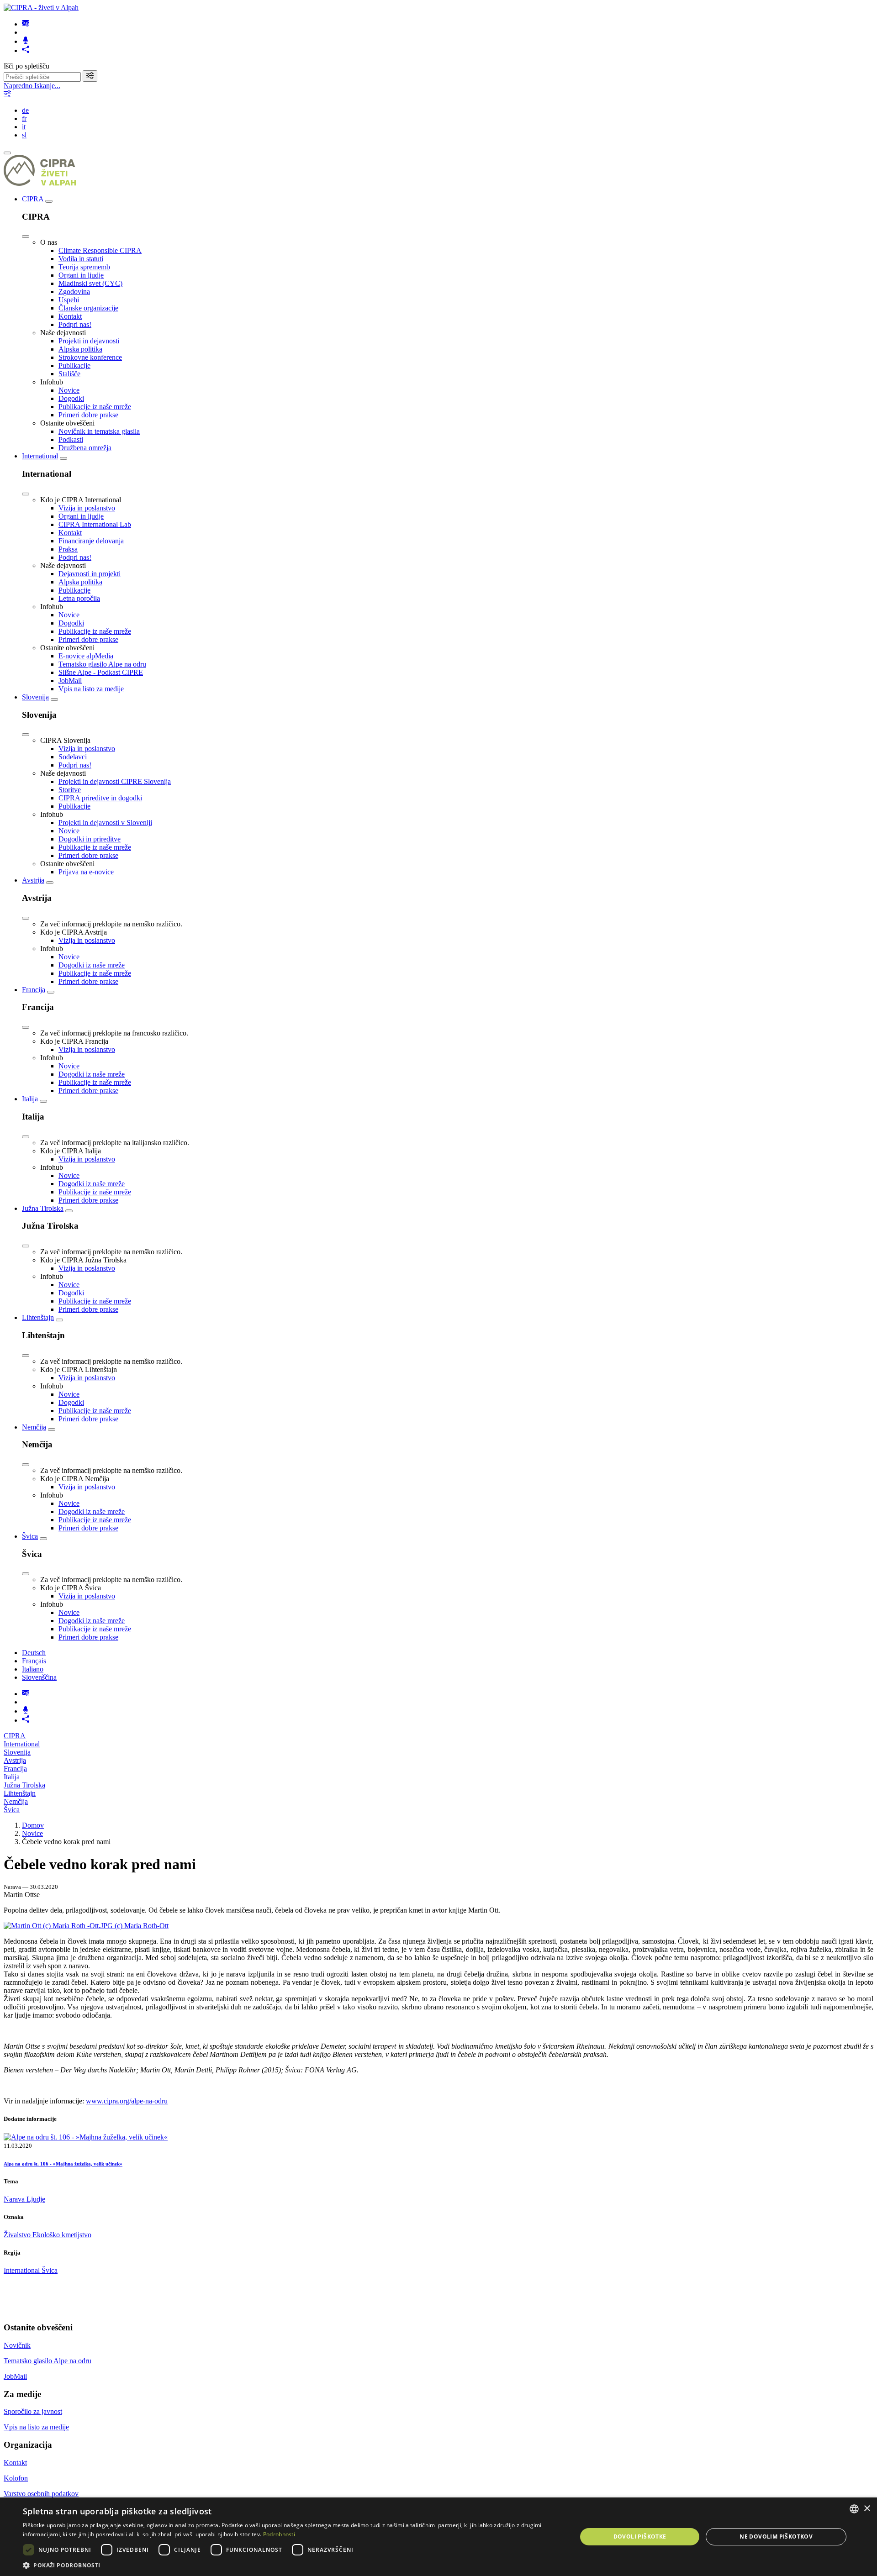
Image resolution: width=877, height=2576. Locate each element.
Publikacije (74, 365)
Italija (30, 1099)
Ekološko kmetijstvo (62, 2235)
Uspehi (69, 300)
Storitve (70, 790)
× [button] (867, 2509)
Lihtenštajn (38, 1317)
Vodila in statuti (81, 259)
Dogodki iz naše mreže (92, 965)
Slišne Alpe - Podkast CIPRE (101, 672)
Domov (33, 1825)
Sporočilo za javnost (33, 2411)
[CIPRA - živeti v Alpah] (41, 8)
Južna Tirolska (43, 1208)
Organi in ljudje (81, 275)
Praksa (68, 549)
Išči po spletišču (26, 66)
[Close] (26, 237)
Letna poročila (79, 598)
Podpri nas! (75, 324)
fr (24, 118)
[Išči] (90, 76)
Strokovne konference (90, 357)
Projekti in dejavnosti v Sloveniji (105, 823)
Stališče (69, 374)
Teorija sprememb (84, 267)
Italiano (33, 1669)
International (40, 456)
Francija (34, 990)
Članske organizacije (88, 308)
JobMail (70, 681)
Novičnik (17, 2345)
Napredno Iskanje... (32, 86)
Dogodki (71, 398)
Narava (15, 2199)
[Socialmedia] (26, 50)
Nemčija (34, 1427)
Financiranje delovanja (91, 541)
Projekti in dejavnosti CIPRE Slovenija (115, 781)
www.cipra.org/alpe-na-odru (127, 2101)
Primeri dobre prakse (88, 415)
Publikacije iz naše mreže (95, 407)
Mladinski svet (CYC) (90, 283)
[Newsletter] (26, 24)
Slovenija (35, 697)
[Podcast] (26, 41)
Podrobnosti (279, 2534)
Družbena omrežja (85, 448)
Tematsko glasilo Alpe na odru (102, 664)
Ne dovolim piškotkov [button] (776, 2537)
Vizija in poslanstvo (87, 508)
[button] (292, 2565)
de (25, 110)
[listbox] (854, 2509)
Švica (30, 1536)
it (24, 127)
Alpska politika (80, 349)
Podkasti (71, 439)
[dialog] (438, 2537)
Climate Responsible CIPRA (100, 250)
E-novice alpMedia (86, 656)
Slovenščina (39, 1677)
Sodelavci (73, 757)
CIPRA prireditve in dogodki (100, 798)
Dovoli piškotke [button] (640, 2537)
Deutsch (34, 1653)
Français (34, 1661)
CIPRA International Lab (95, 524)
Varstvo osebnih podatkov (41, 2494)
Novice (69, 390)
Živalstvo (18, 2235)
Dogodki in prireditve (90, 839)
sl (24, 135)
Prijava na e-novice (86, 872)
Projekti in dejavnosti (89, 341)
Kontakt (70, 316)
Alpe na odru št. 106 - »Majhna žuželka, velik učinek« (63, 2164)
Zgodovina (74, 292)
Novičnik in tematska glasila (99, 431)
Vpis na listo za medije (91, 689)
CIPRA (33, 199)
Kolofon (16, 2478)
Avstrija (33, 880)
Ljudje (36, 2199)
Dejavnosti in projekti (90, 574)
